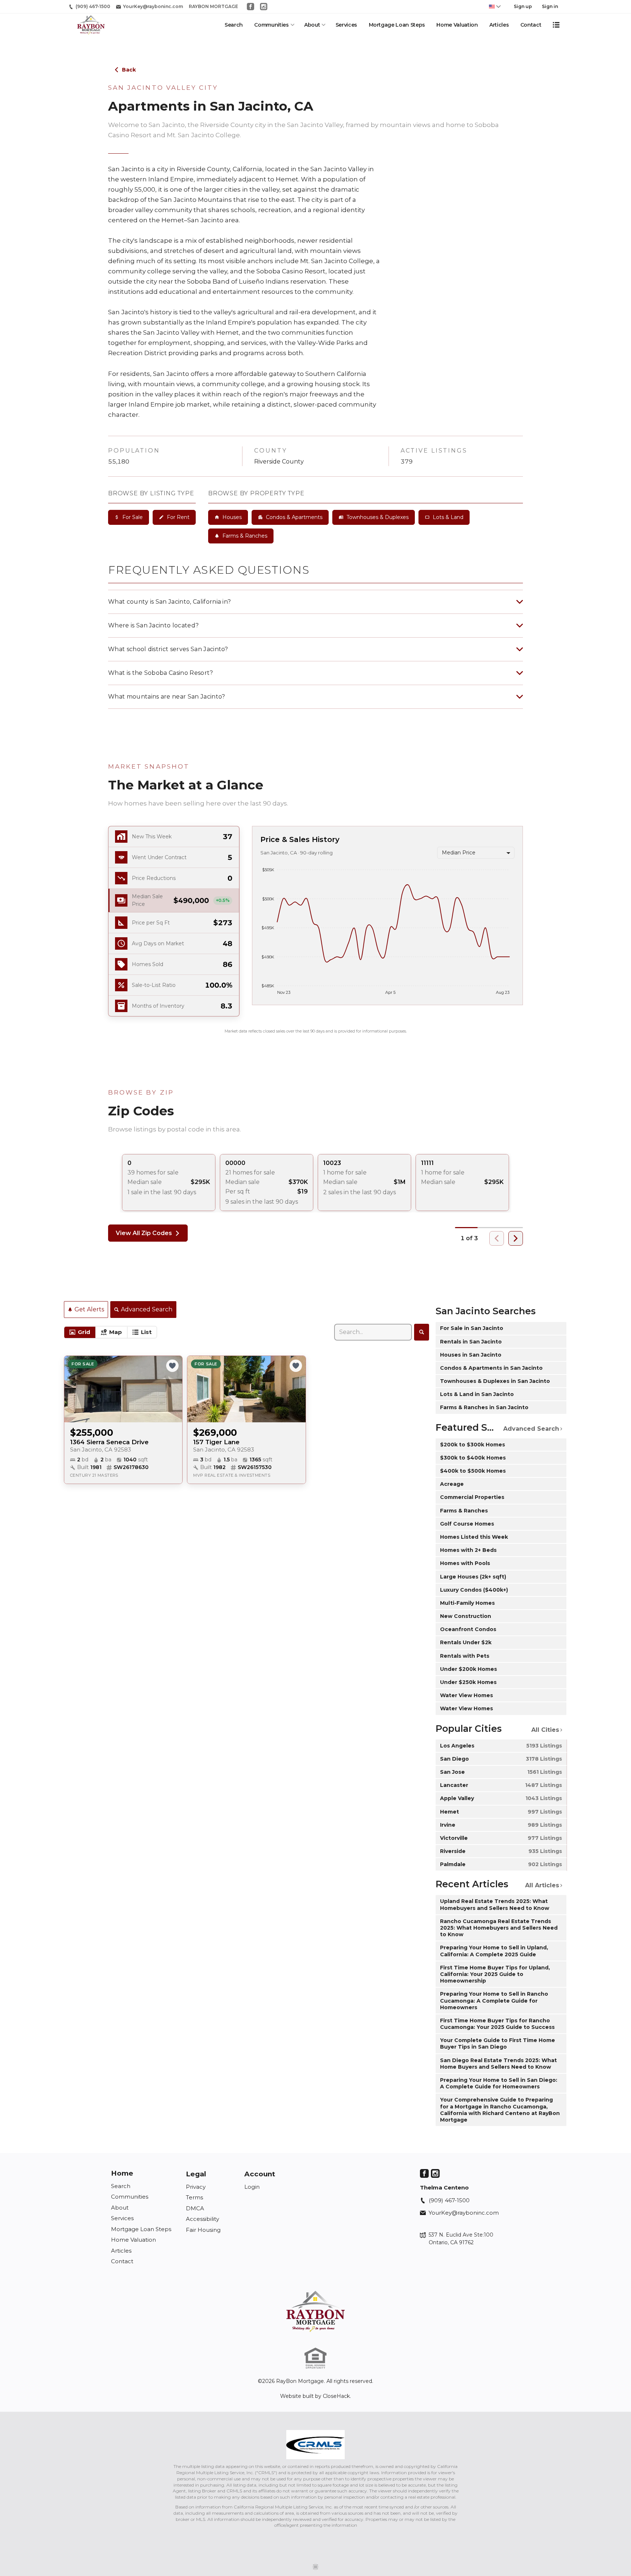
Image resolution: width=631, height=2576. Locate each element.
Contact (531, 25)
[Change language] (495, 7)
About (312, 25)
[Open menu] (556, 25)
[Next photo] (174, 1389)
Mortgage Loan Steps (397, 25)
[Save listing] (172, 1366)
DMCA (195, 2208)
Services (346, 25)
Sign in (550, 6)
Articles (499, 25)
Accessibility (202, 2219)
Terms (194, 2197)
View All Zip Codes (144, 1233)
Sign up (523, 6)
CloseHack (336, 2396)
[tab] (80, 1333)
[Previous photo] (73, 1389)
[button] (174, 901)
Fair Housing (203, 2230)
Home (122, 2173)
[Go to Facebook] (251, 7)
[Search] (422, 1332)
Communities (271, 25)
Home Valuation (457, 25)
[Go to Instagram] (264, 7)
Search (234, 25)
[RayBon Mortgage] (315, 2311)
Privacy (196, 2187)
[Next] (516, 1238)
